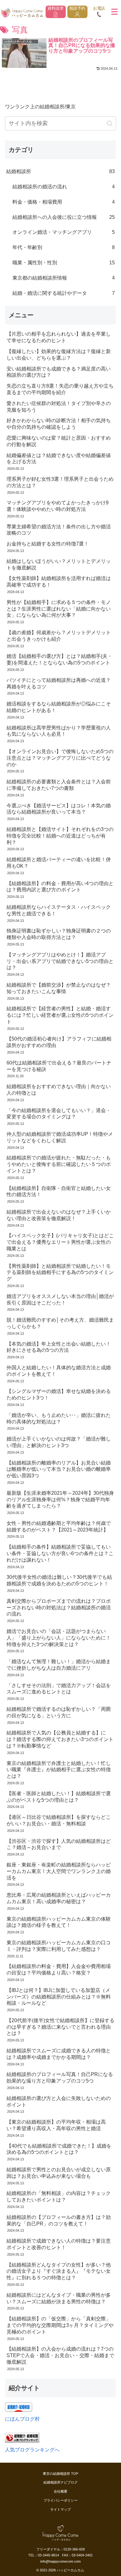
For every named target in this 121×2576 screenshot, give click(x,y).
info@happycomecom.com (60, 2561)
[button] (110, 123)
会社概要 (60, 2491)
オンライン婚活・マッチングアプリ (64, 232)
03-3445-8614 (48, 2555)
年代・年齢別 (64, 247)
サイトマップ (60, 2509)
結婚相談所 (60, 171)
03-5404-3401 (82, 2555)
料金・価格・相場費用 (64, 202)
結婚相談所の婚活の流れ (64, 187)
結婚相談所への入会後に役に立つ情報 (64, 217)
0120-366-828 (74, 2549)
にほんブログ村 (22, 2419)
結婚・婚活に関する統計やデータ (64, 293)
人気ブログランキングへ (32, 2450)
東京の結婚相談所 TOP (60, 2474)
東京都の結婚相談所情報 (64, 278)
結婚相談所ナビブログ (60, 2482)
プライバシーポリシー (60, 2500)
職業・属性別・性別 (64, 263)
